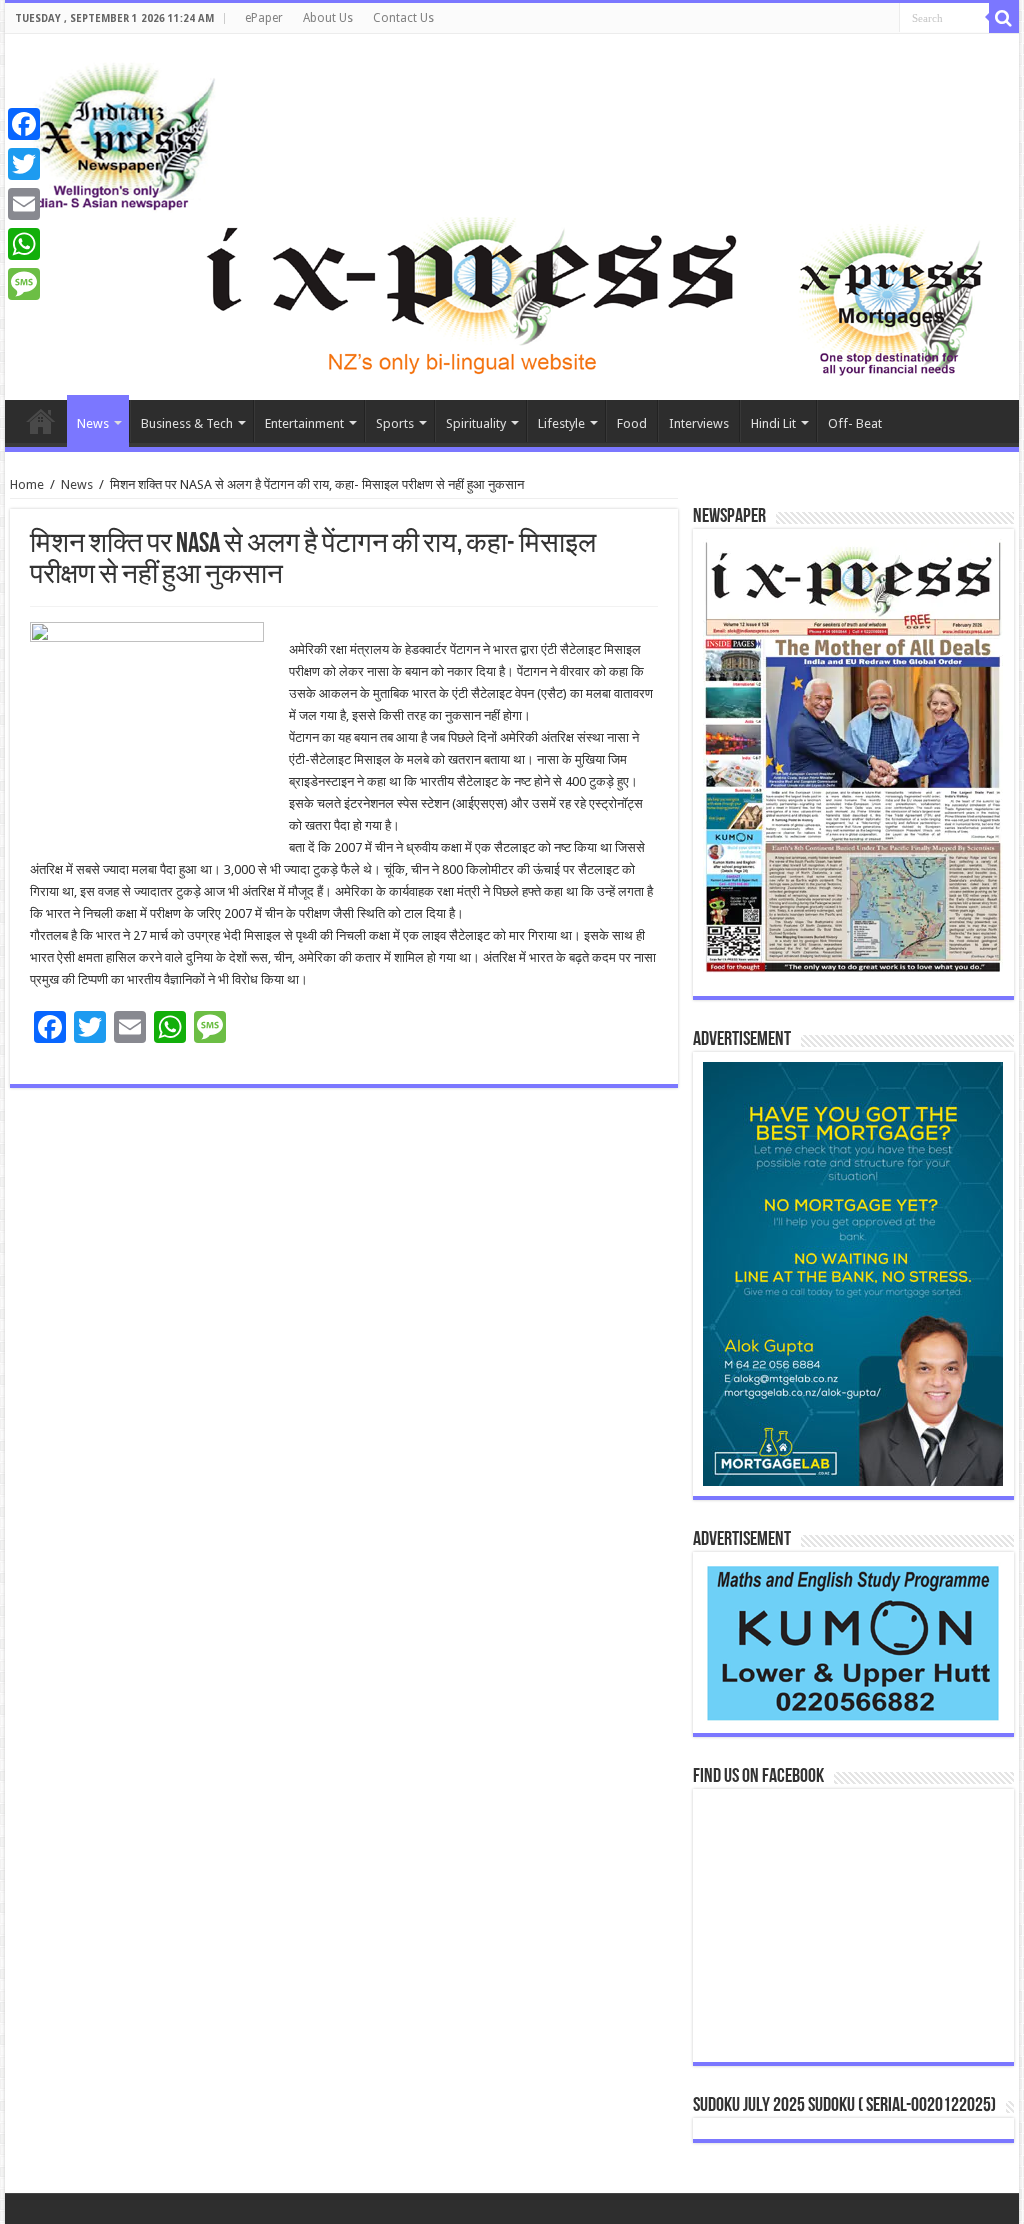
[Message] (24, 284)
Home (41, 421)
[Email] (24, 204)
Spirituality (476, 423)
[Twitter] (24, 164)
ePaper (264, 18)
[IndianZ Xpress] (119, 132)
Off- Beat (855, 423)
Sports (395, 423)
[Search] (1004, 18)
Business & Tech (187, 423)
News (93, 423)
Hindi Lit (773, 423)
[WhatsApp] (24, 244)
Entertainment (304, 423)
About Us (328, 18)
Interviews (699, 423)
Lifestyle (561, 423)
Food (632, 423)
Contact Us (403, 18)
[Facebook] (24, 124)
